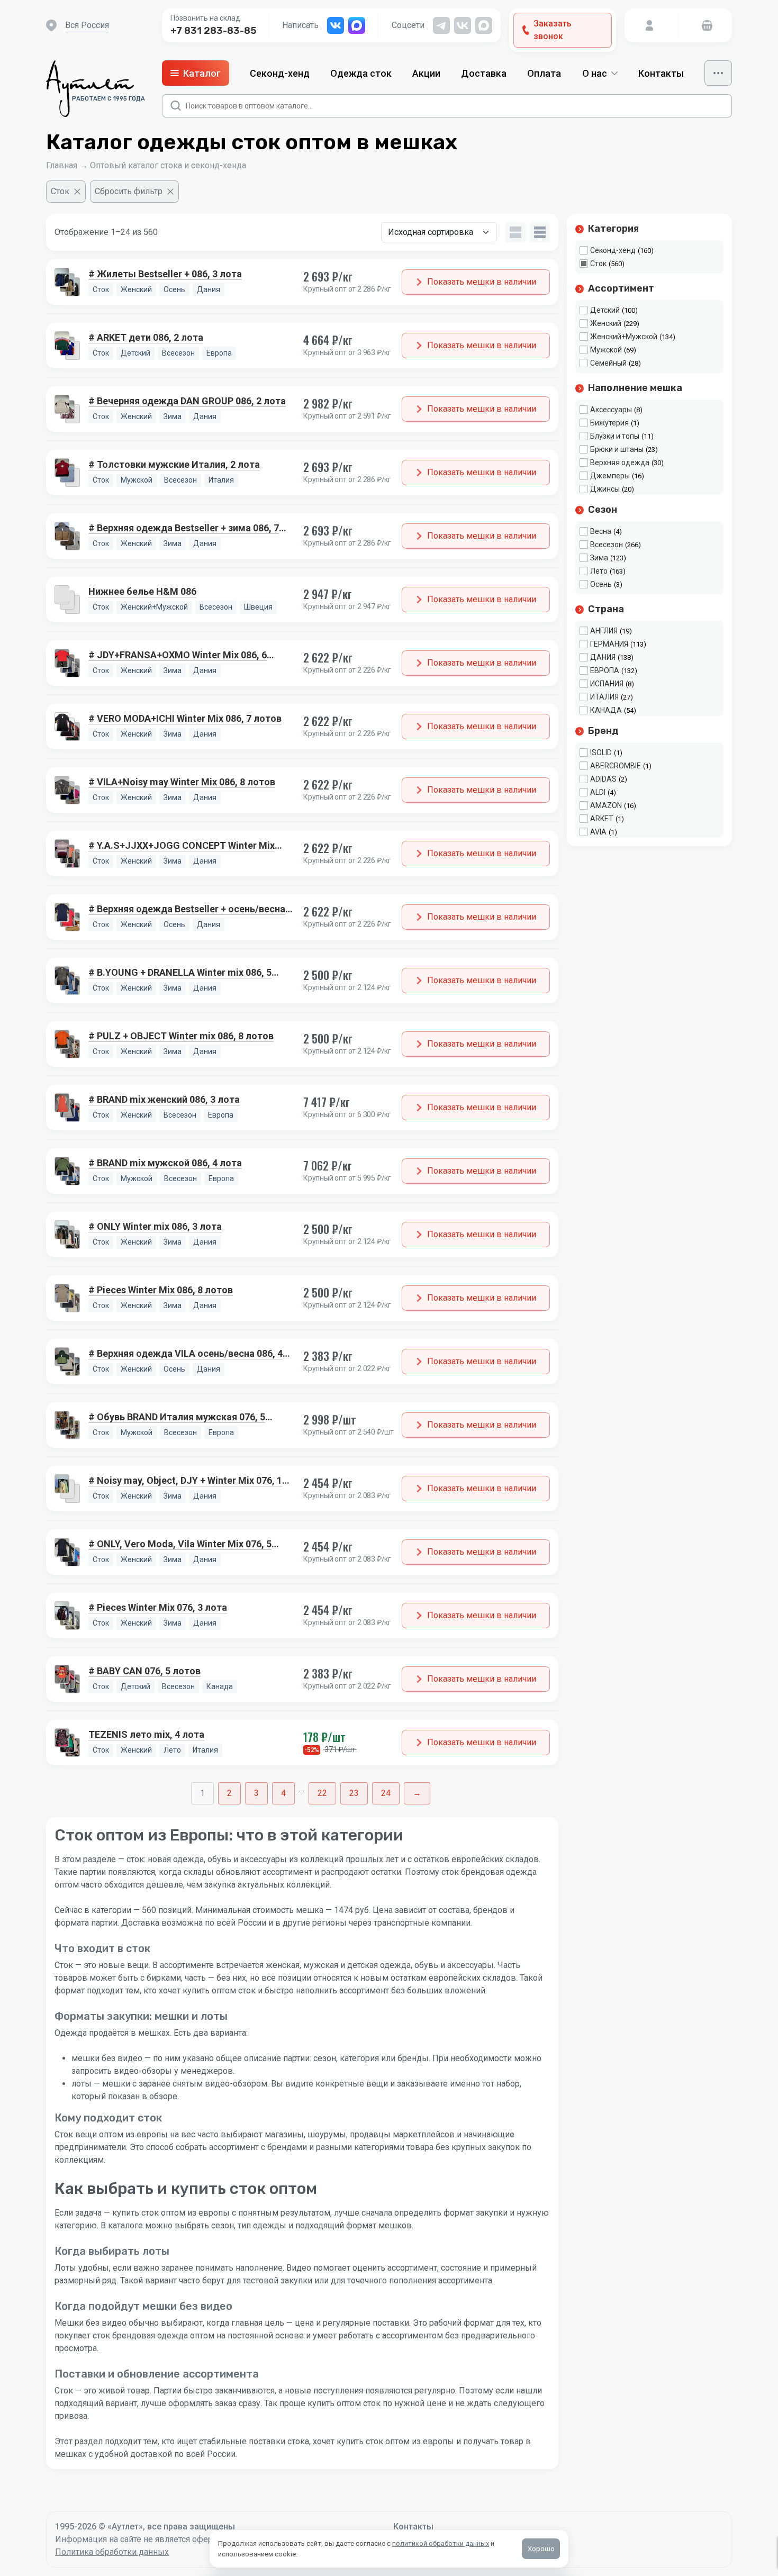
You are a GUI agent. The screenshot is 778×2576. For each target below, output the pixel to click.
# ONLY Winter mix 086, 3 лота (155, 1226)
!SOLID (601, 752)
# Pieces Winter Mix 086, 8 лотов (161, 1290)
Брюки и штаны (617, 449)
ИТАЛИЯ (604, 697)
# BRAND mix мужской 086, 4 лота (165, 1163)
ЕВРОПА (605, 670)
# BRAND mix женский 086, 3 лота (164, 1099)
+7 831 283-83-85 (213, 31)
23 (354, 1793)
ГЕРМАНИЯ (609, 644)
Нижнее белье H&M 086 (142, 591)
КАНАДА (606, 710)
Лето (599, 571)
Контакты (661, 73)
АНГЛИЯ (604, 631)
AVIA (598, 832)
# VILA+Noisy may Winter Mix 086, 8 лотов (182, 782)
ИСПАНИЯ (607, 684)
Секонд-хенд (280, 73)
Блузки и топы (615, 436)
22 (322, 1793)
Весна (601, 531)
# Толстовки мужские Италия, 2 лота (174, 464)
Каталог (202, 73)
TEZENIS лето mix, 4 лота (146, 1734)
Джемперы (610, 476)
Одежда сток (361, 73)
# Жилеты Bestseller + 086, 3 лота (165, 274)
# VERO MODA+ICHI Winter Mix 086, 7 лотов (185, 718)
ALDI (598, 792)
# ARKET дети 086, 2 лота (146, 337)
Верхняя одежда (620, 462)
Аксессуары (611, 410)
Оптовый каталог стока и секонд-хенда (168, 165)
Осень (601, 584)
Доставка (484, 73)
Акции (426, 73)
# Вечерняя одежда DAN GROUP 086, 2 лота (187, 401)
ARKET (602, 819)
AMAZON (606, 805)
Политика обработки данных (112, 2552)
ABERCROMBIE (616, 766)
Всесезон (607, 545)
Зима (599, 558)
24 (386, 1793)
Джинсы (605, 489)
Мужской (606, 350)
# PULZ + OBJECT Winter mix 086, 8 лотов (181, 1036)
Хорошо (541, 2549)
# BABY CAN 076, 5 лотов (144, 1671)
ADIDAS (603, 779)
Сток (598, 264)
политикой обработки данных (441, 2543)
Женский (606, 323)
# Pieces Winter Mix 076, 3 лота (158, 1607)
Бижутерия (609, 423)
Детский (605, 310)
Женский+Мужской (624, 337)
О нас (595, 73)
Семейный (608, 363)
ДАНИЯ (603, 657)
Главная (62, 165)
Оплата (544, 73)
